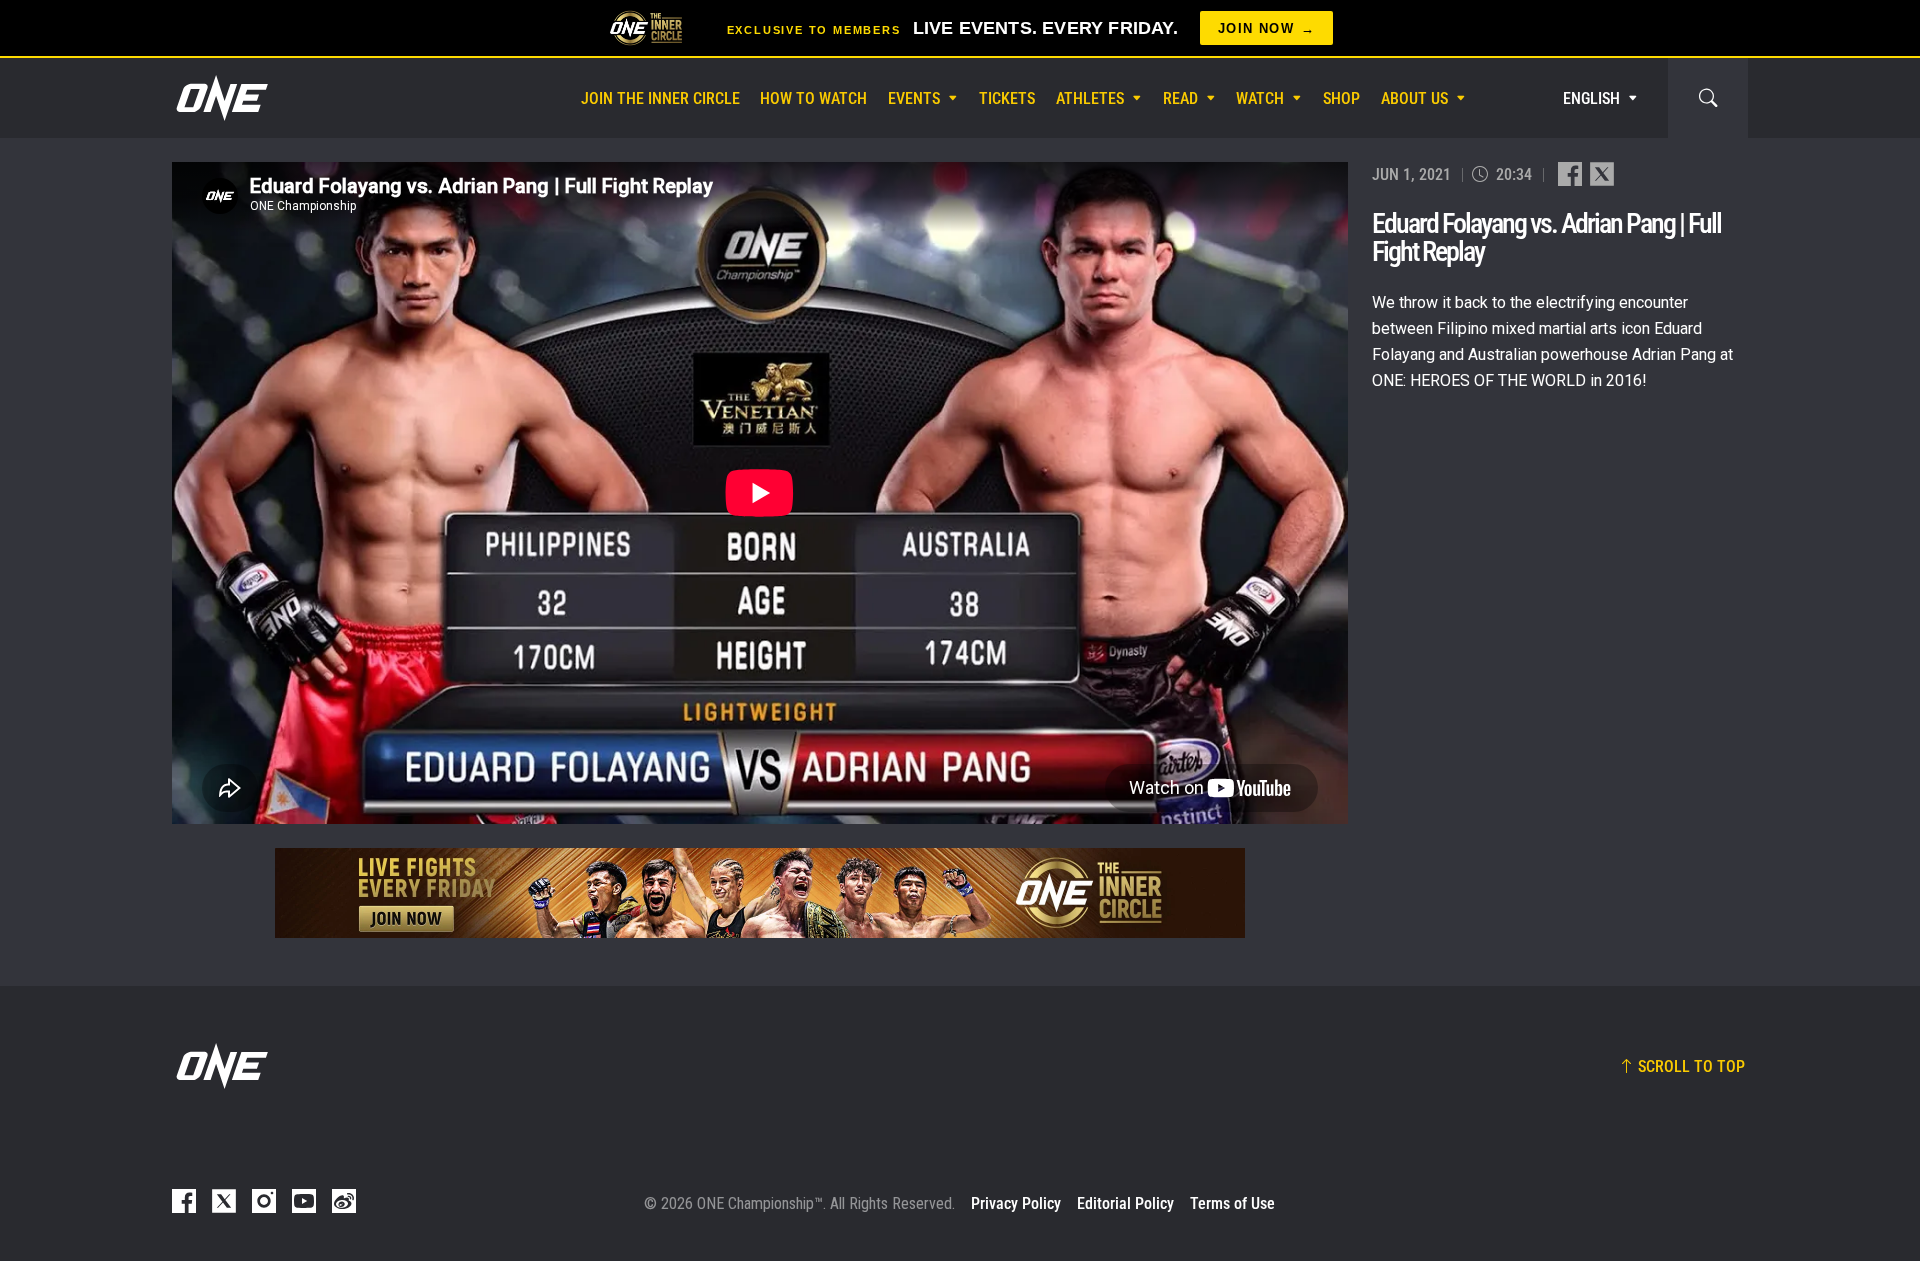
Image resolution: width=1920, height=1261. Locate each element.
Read (1180, 98)
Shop (1341, 98)
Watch (1260, 98)
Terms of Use (1232, 1203)
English (1591, 98)
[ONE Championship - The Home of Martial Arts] (220, 98)
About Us (1414, 98)
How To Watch (813, 98)
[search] (1708, 98)
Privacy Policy (1016, 1203)
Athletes (1090, 98)
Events (914, 98)
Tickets (1007, 98)
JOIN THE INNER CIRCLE (660, 98)
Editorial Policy (1125, 1203)
